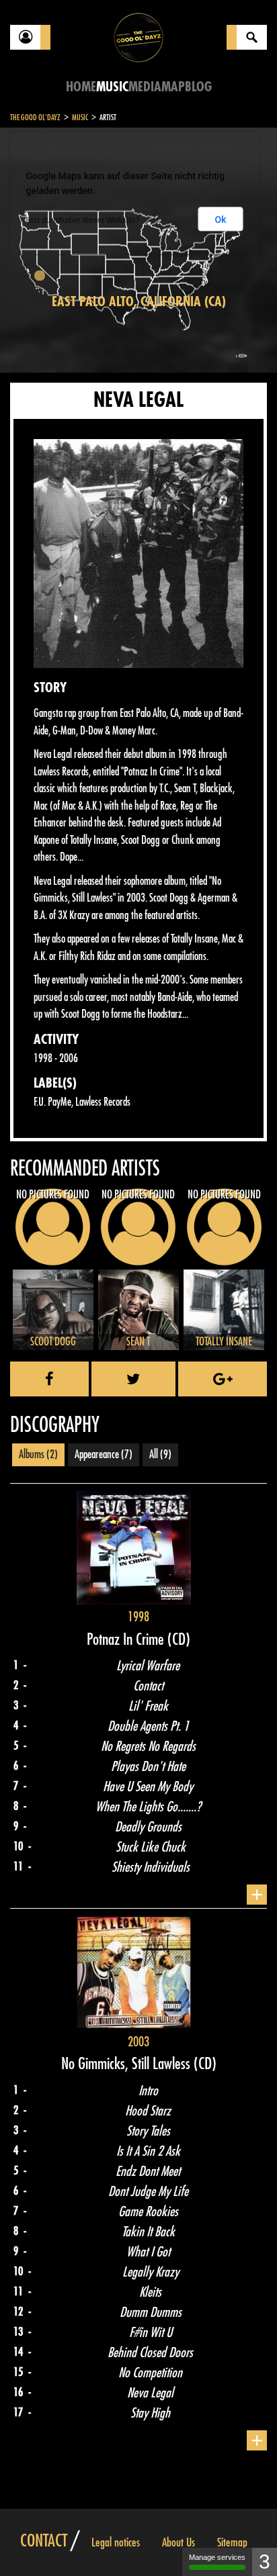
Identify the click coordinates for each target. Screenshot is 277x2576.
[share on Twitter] (133, 1379)
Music (112, 87)
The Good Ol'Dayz (35, 117)
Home (81, 87)
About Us (179, 2542)
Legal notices (116, 2542)
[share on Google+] (223, 1379)
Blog (198, 87)
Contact (44, 2541)
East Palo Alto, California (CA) (139, 302)
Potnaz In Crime (127, 1639)
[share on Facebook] (49, 1379)
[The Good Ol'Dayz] (138, 37)
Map (173, 87)
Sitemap (232, 2542)
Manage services (217, 2557)
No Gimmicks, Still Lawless (127, 2064)
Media (145, 87)
